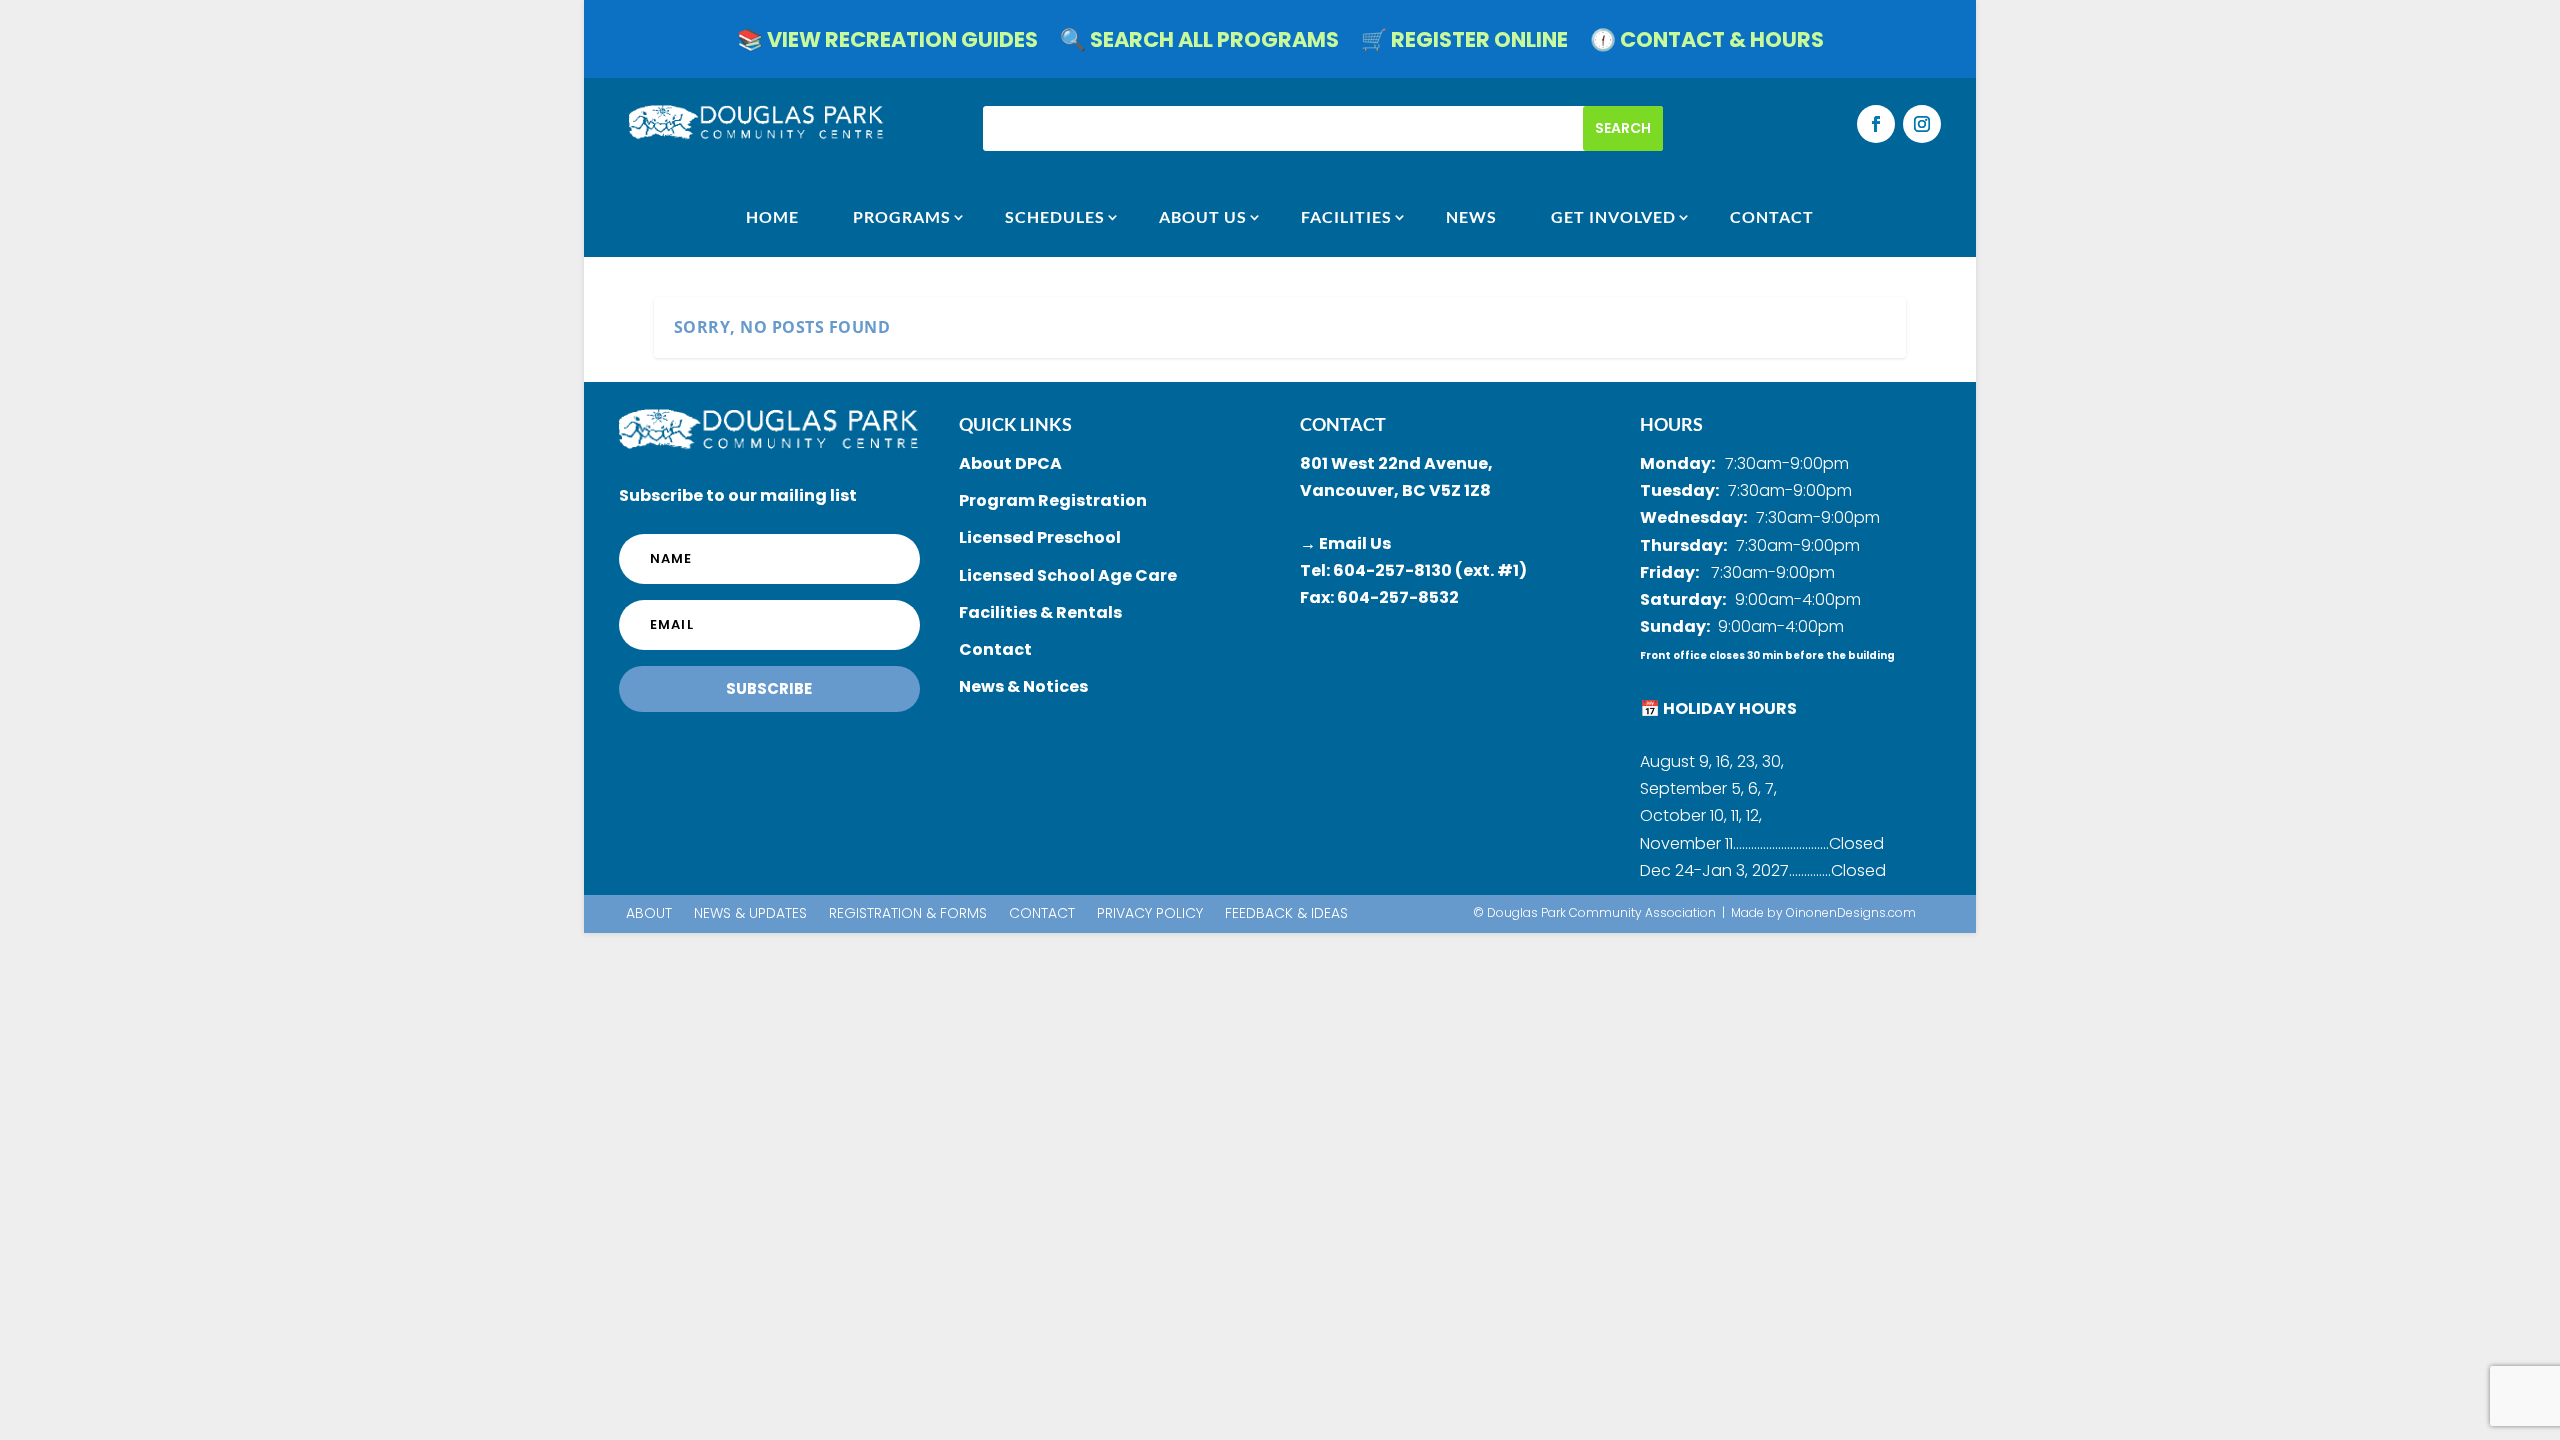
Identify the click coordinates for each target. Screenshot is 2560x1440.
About (649, 914)
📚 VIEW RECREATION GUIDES (887, 43)
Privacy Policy (1150, 914)
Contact (1042, 914)
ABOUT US (1203, 217)
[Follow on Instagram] (1922, 124)
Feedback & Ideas (1286, 914)
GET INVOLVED (1613, 217)
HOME (772, 217)
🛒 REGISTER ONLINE (1464, 43)
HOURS (1671, 424)
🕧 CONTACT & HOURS (1707, 43)
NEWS (1471, 217)
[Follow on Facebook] (1876, 124)
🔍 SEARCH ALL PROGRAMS (1199, 43)
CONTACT (1772, 217)
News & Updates (750, 914)
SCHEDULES (1055, 217)
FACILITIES (1346, 217)
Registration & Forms (908, 914)
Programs (902, 217)
